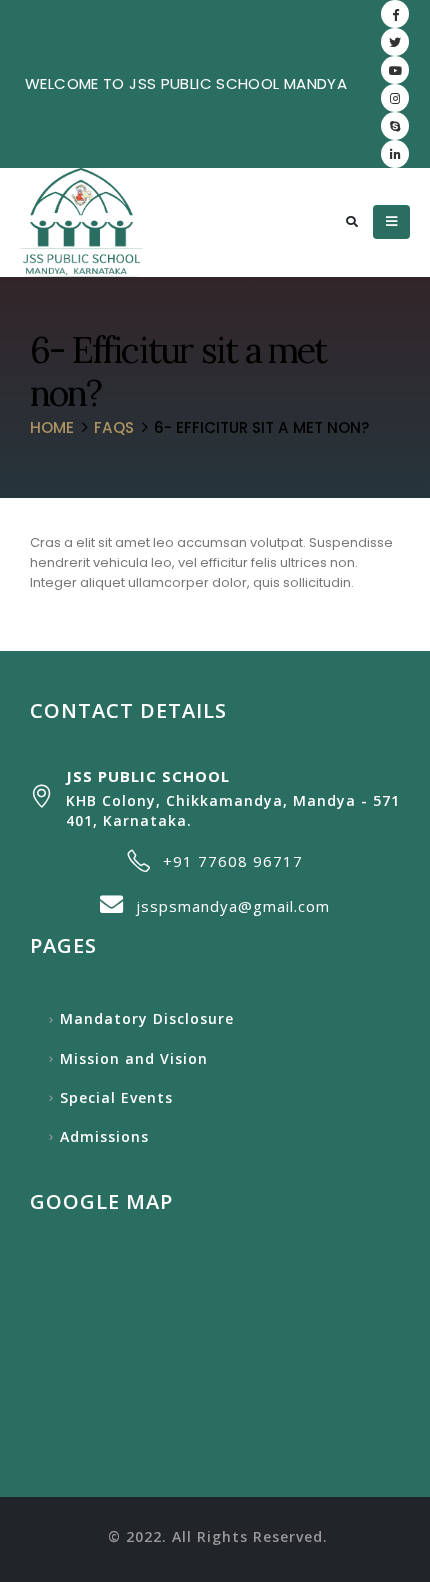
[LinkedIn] (395, 154)
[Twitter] (395, 42)
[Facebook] (395, 14)
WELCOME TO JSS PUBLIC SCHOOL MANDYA (186, 83)
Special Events (116, 1097)
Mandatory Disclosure (147, 1018)
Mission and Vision (134, 1058)
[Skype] (395, 126)
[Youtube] (395, 70)
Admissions (104, 1136)
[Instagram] (395, 98)
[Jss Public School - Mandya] (81, 222)
